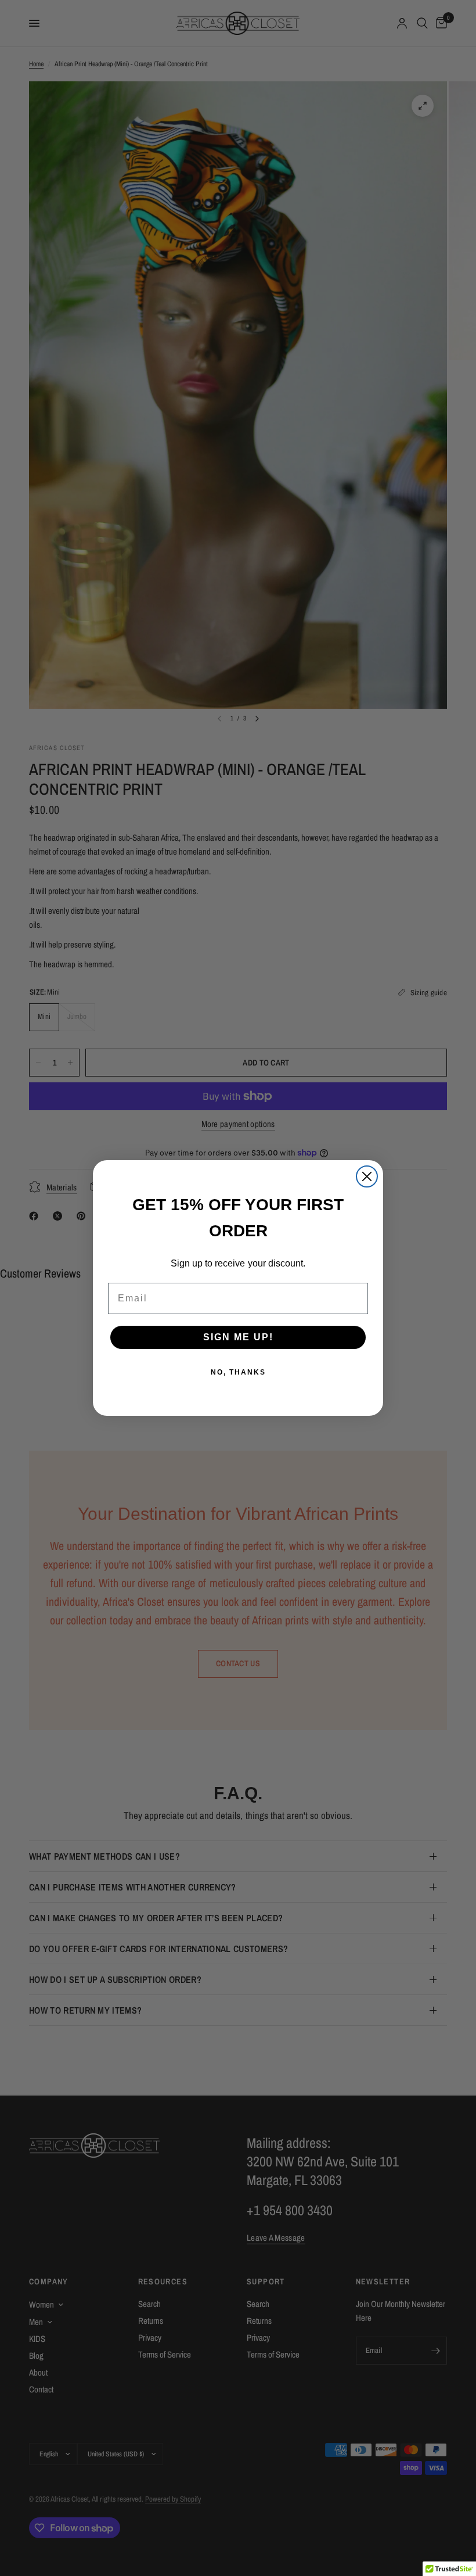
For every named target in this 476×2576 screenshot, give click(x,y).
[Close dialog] (367, 1176)
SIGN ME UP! (238, 1337)
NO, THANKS (238, 1372)
